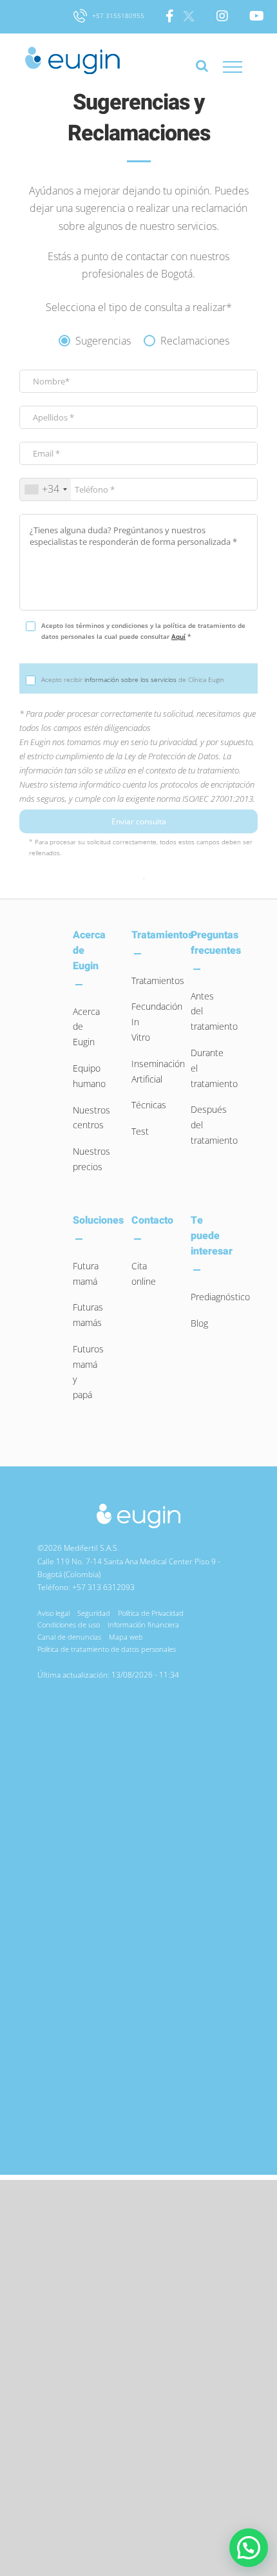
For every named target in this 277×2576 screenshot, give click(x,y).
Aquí (178, 636)
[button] (249, 2548)
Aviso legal (53, 1613)
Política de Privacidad (151, 1613)
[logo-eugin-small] (138, 1507)
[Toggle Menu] (233, 67)
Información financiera (143, 1624)
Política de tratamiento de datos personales (107, 1649)
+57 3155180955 (117, 15)
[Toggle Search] (202, 72)
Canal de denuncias (69, 1637)
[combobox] (45, 489)
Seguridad (94, 1613)
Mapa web (126, 1637)
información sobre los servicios (130, 679)
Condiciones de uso (69, 1624)
